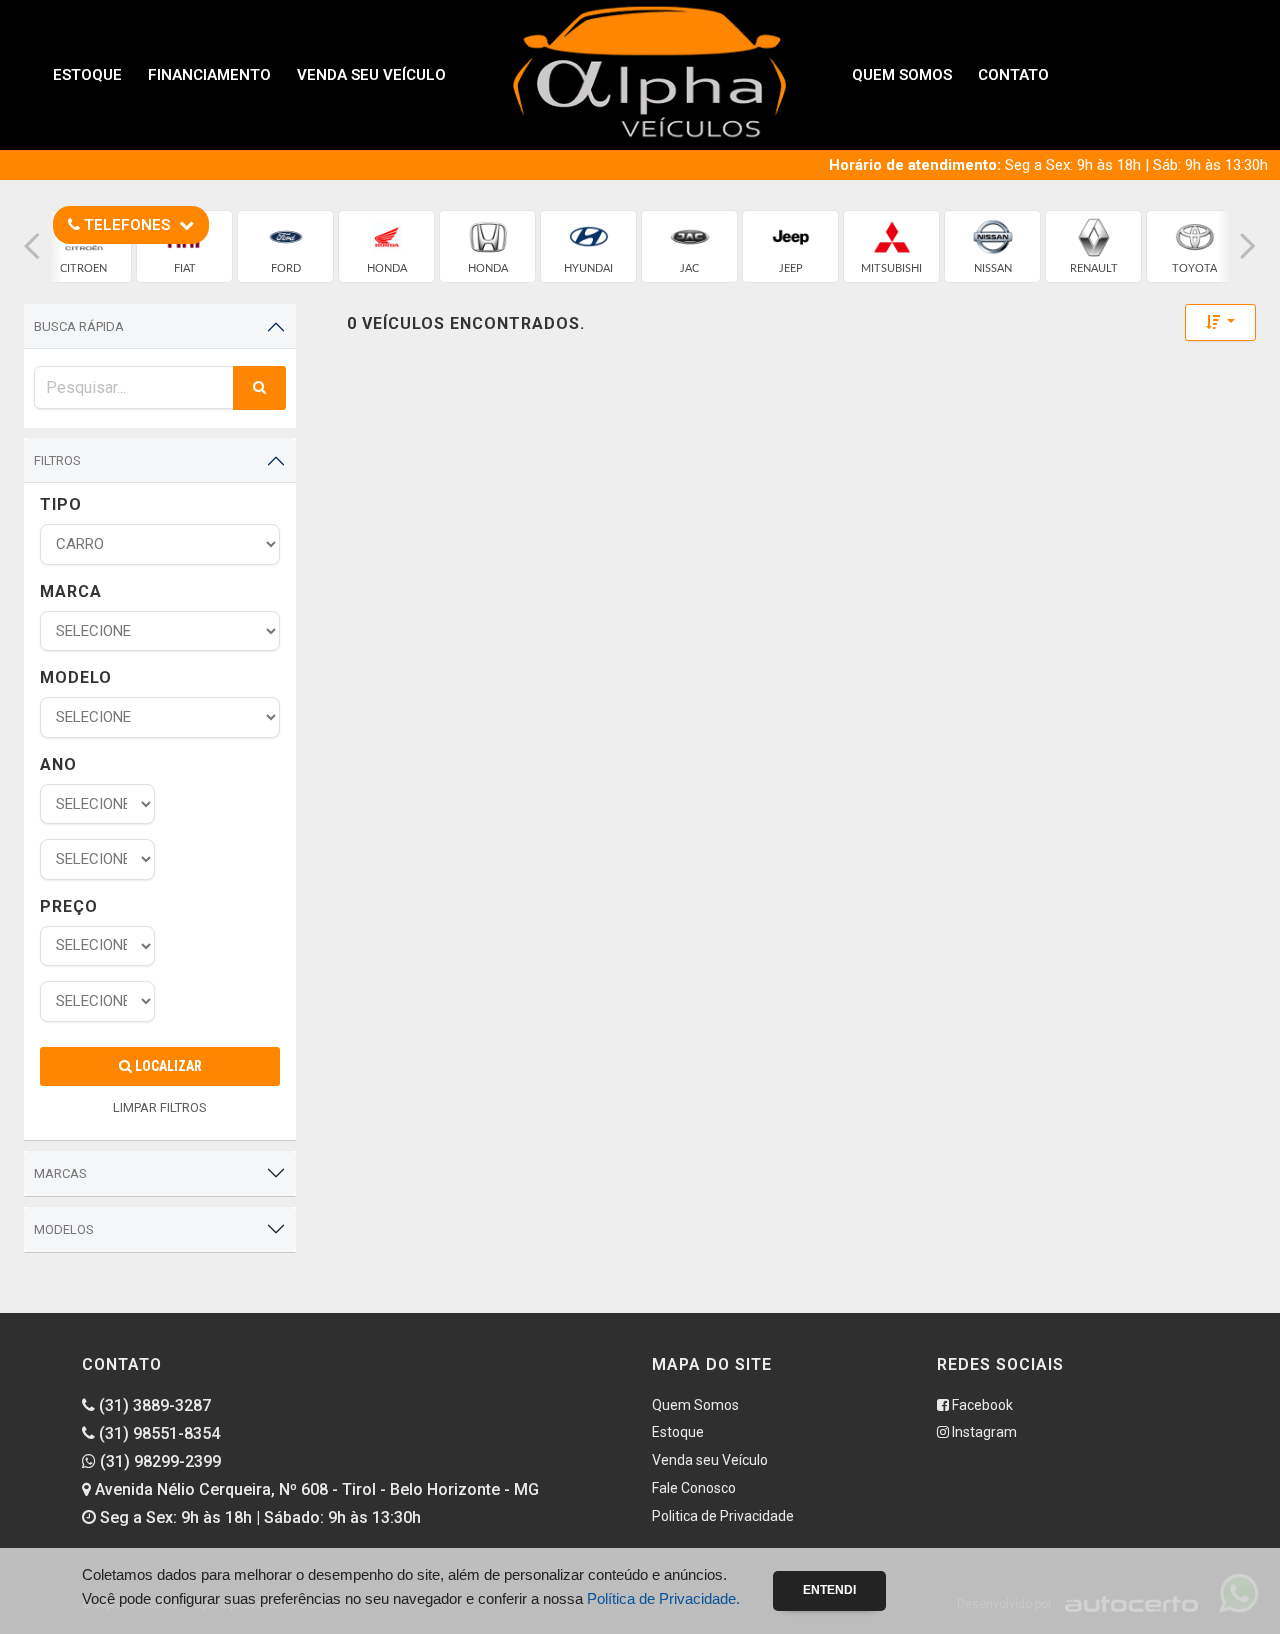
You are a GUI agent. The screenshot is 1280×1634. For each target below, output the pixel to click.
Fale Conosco (694, 1488)
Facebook (981, 1405)
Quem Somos (902, 75)
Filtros (57, 460)
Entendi (829, 1590)
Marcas (60, 1173)
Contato (1013, 75)
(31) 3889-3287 (153, 1405)
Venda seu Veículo (371, 75)
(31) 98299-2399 (158, 1461)
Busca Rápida (79, 326)
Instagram (983, 1432)
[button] (32, 246)
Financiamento (209, 75)
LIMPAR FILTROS (160, 1107)
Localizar (167, 1066)
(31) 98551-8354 (157, 1433)
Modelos (64, 1229)
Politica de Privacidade (723, 1516)
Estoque (87, 75)
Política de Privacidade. (663, 1598)
